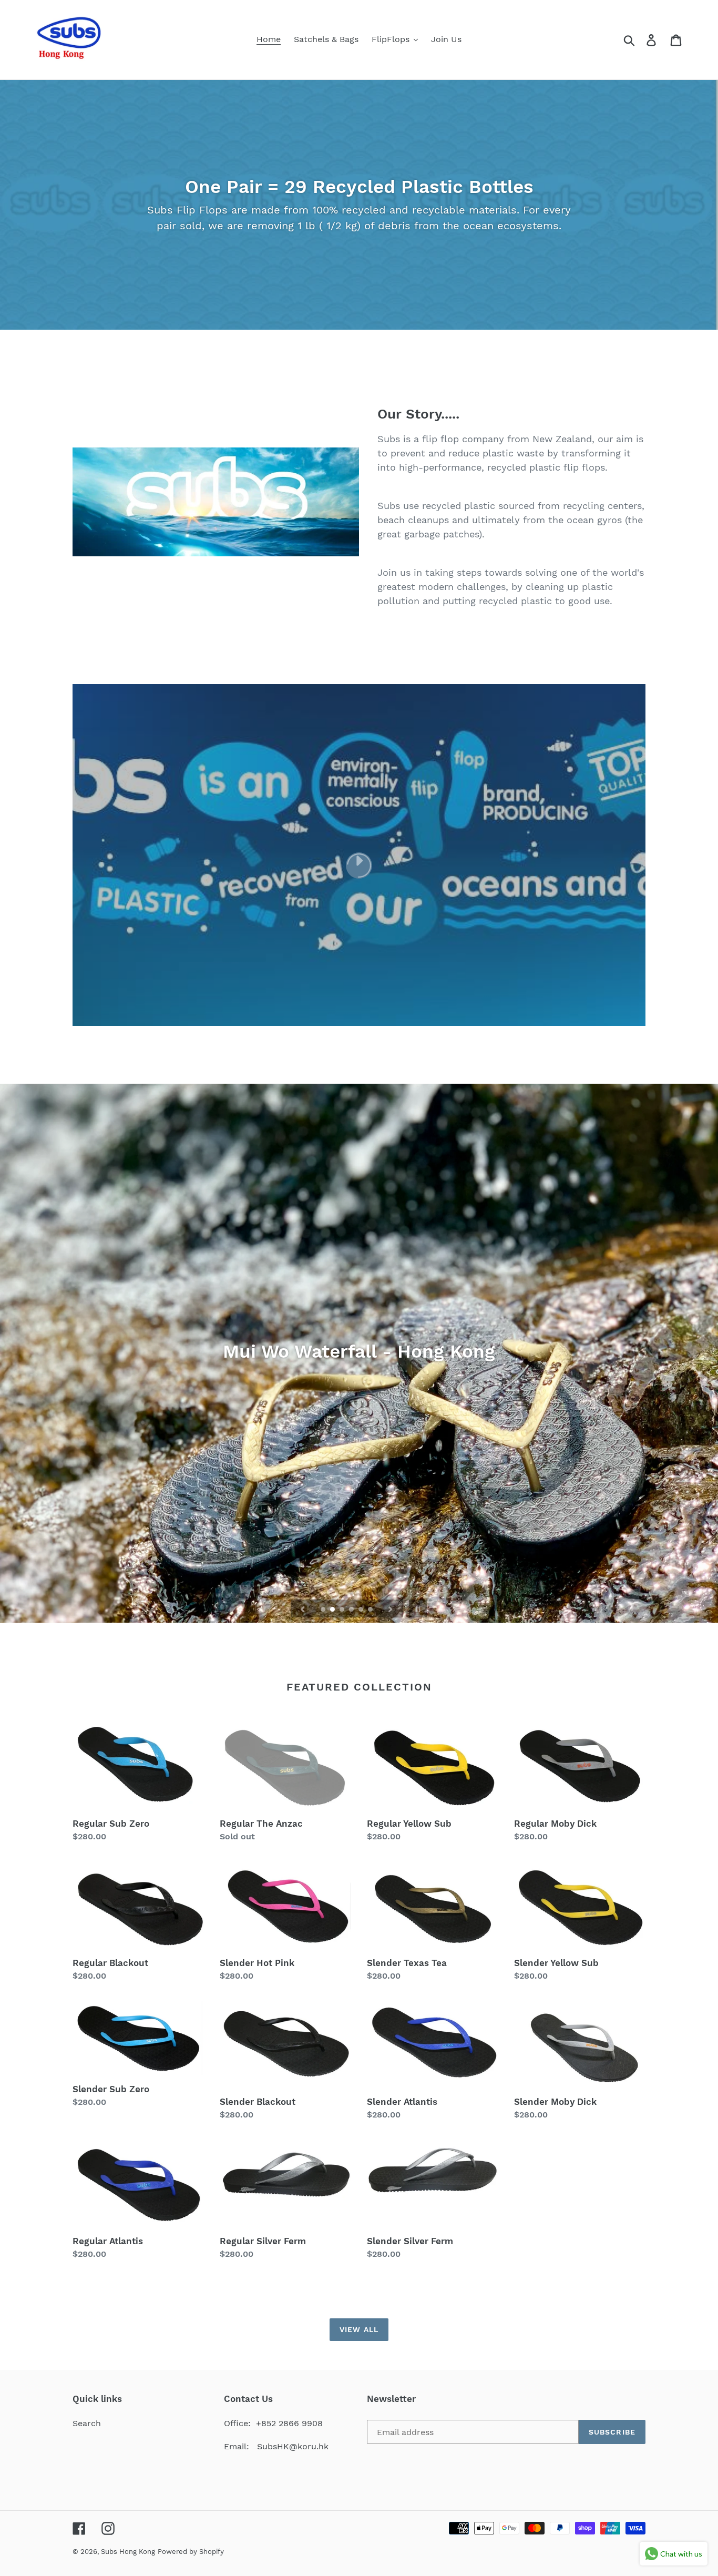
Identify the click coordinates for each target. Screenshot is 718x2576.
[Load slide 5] (362, 1610)
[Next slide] (391, 1608)
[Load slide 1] (324, 1610)
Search (87, 2423)
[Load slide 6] (371, 1610)
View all (359, 2329)
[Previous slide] (303, 1608)
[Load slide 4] (352, 1610)
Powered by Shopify (191, 2552)
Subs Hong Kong (128, 2552)
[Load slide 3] (343, 1610)
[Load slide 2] (333, 1610)
